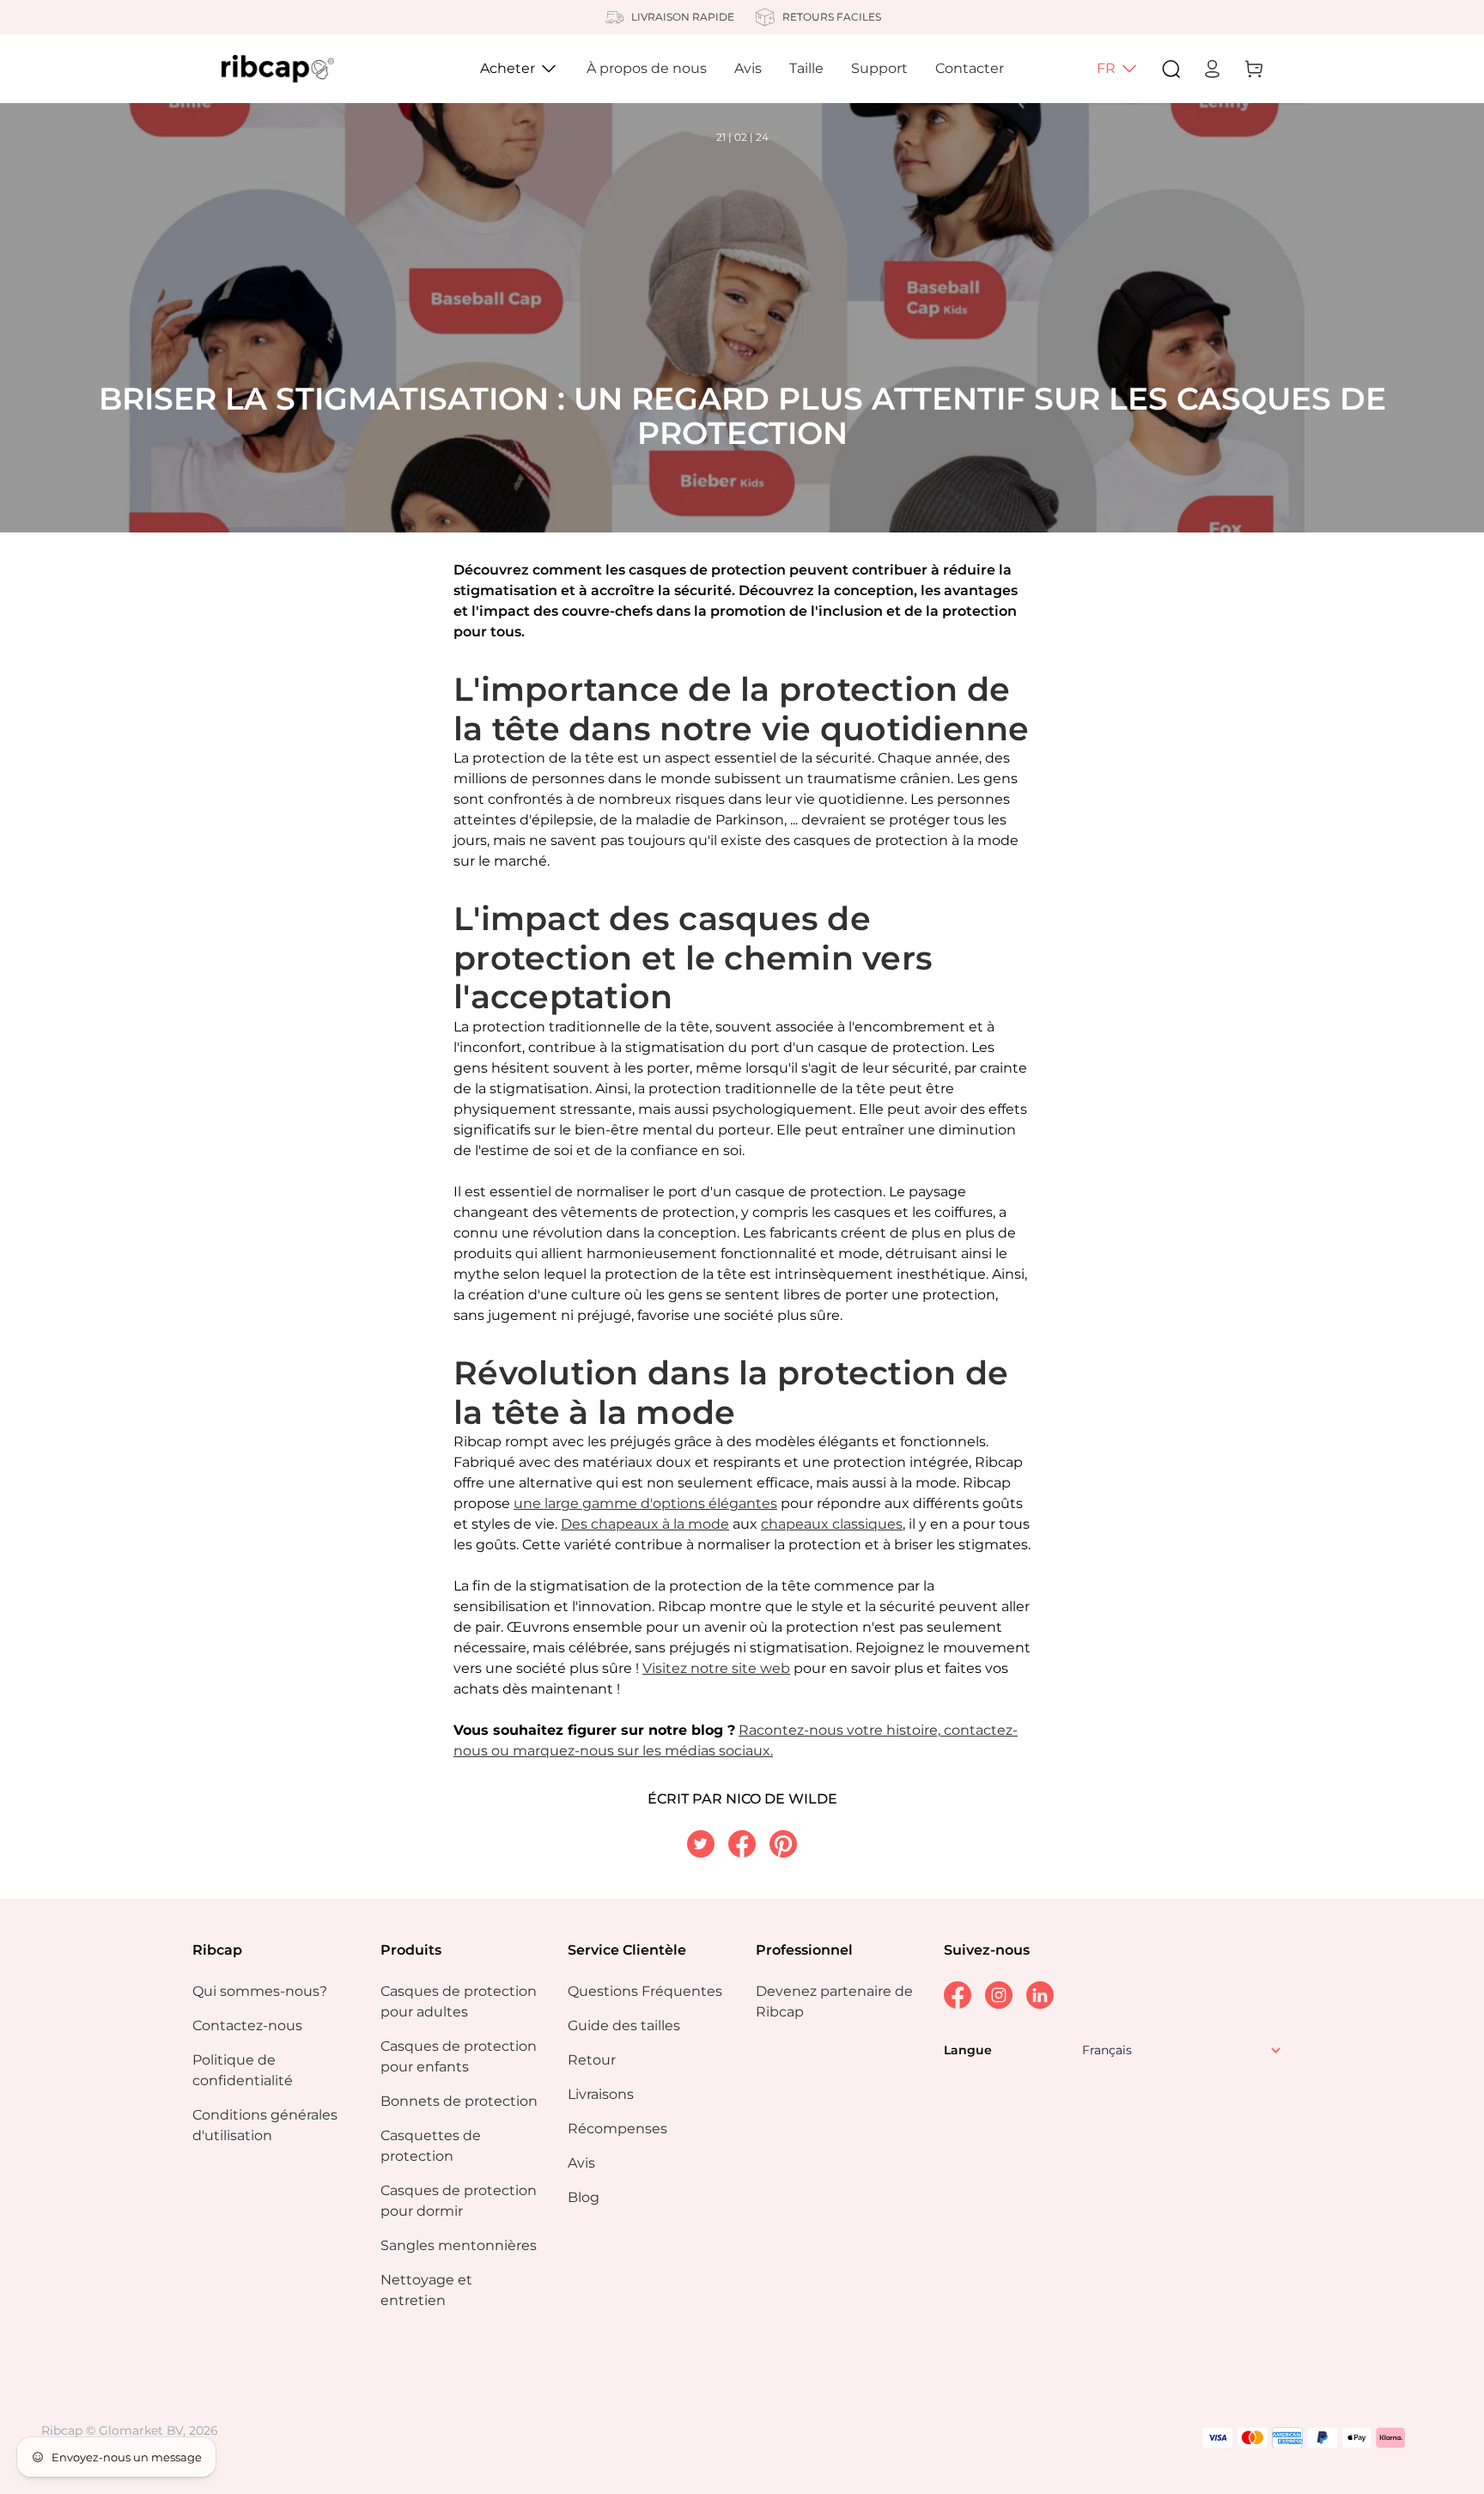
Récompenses (617, 2129)
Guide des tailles (624, 2026)
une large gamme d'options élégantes (645, 1503)
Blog (584, 2197)
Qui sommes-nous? (260, 1991)
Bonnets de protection (459, 2101)
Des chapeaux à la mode (645, 1524)
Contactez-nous (247, 2026)
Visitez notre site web (716, 1668)
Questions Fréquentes (645, 1991)
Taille (806, 68)
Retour (592, 2060)
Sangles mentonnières (459, 2245)
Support (879, 68)
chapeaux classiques (832, 1524)
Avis (748, 68)
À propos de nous (647, 68)
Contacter (970, 68)
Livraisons (601, 2094)
